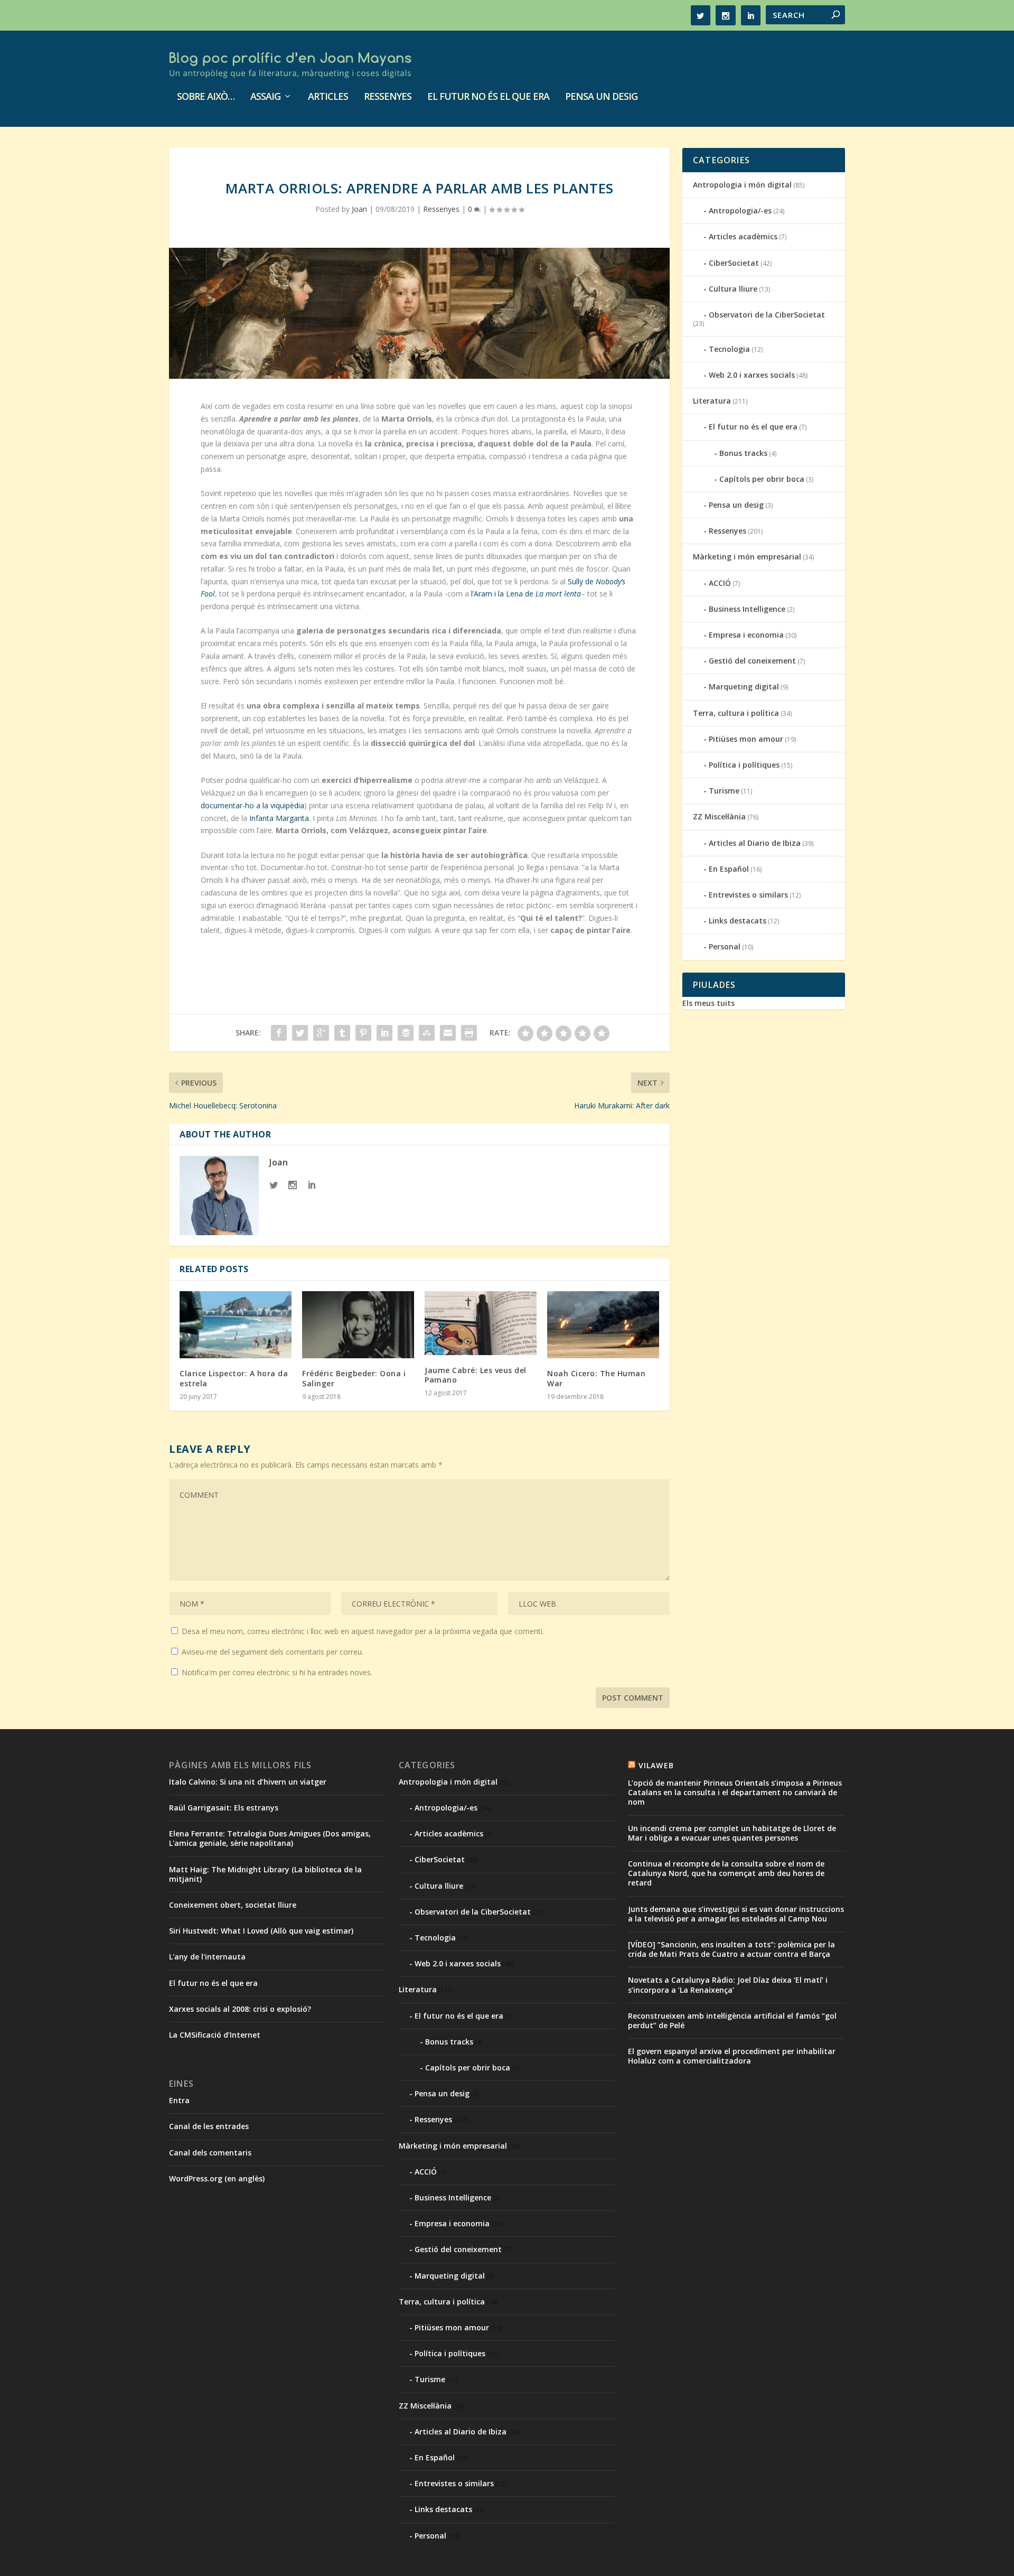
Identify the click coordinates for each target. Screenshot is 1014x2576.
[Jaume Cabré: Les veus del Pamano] (481, 1323)
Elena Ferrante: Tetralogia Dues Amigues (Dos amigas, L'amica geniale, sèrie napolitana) (270, 1838)
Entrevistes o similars (748, 895)
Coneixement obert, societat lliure (233, 1905)
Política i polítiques (744, 765)
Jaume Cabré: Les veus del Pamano (476, 1375)
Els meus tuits (708, 1003)
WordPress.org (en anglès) (217, 2178)
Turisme (724, 791)
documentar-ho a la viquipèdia (252, 805)
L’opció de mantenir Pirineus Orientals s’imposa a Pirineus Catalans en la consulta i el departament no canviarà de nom (735, 1792)
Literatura (712, 401)
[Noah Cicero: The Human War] (603, 1325)
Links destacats (738, 921)
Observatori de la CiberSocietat (767, 315)
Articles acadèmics (743, 236)
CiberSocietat (734, 263)
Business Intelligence (747, 609)
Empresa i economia (746, 635)
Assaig (265, 97)
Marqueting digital (744, 687)
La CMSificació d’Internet (215, 2035)
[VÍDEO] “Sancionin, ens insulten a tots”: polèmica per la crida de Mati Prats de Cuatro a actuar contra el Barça (731, 1949)
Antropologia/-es (740, 211)
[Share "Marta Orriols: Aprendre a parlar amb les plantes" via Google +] (321, 1033)
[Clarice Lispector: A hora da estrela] (236, 1325)
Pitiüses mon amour (746, 739)
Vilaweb (656, 1765)
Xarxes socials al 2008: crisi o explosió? (240, 2009)
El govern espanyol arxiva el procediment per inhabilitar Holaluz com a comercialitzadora (732, 2056)
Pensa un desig (601, 97)
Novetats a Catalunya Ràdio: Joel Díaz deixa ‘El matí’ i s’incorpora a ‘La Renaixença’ (728, 1985)
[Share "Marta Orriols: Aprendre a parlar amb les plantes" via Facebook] (279, 1033)
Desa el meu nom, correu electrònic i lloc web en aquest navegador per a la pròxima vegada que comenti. (363, 1631)
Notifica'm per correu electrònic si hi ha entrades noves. (277, 1672)
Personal (725, 946)
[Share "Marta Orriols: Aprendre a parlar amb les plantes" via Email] (448, 1033)
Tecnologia (729, 349)
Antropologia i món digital (742, 185)
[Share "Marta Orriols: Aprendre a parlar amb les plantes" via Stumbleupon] (427, 1033)
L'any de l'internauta (207, 1957)
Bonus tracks (743, 453)
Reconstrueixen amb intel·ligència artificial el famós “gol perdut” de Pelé (732, 2020)
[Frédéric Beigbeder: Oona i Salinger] (358, 1325)
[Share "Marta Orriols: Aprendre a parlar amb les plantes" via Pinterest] (363, 1033)
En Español (729, 869)
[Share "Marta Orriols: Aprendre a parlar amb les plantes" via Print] (469, 1033)
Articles (328, 97)
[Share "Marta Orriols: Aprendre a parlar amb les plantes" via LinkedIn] (384, 1033)
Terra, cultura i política (736, 713)
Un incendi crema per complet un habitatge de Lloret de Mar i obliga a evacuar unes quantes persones (732, 1833)
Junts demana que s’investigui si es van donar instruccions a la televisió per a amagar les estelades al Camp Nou (736, 1914)
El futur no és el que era (488, 97)
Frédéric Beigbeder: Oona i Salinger (354, 1378)
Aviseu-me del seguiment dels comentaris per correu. (273, 1652)
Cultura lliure (733, 289)
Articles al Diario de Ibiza (755, 843)
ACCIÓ (720, 583)
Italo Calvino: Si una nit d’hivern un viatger (248, 1782)
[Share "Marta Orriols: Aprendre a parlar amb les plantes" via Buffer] (406, 1033)
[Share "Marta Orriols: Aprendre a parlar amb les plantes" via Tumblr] (342, 1033)
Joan (359, 209)
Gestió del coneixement (752, 661)
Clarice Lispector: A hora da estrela (234, 1378)
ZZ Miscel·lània (719, 816)
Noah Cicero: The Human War (596, 1378)
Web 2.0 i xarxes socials (752, 375)
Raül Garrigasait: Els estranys (224, 1808)
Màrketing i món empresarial (747, 557)
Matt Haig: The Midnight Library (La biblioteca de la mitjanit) (265, 1874)
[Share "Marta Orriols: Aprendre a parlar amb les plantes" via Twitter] (300, 1033)
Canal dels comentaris (210, 2153)
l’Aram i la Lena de (526, 594)
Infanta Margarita (279, 818)
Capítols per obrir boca (762, 479)
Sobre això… (206, 97)
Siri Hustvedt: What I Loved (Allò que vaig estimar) (261, 1931)
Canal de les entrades (209, 2126)
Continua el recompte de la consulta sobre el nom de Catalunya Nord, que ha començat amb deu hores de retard (726, 1873)
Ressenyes (388, 97)
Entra (179, 2100)
